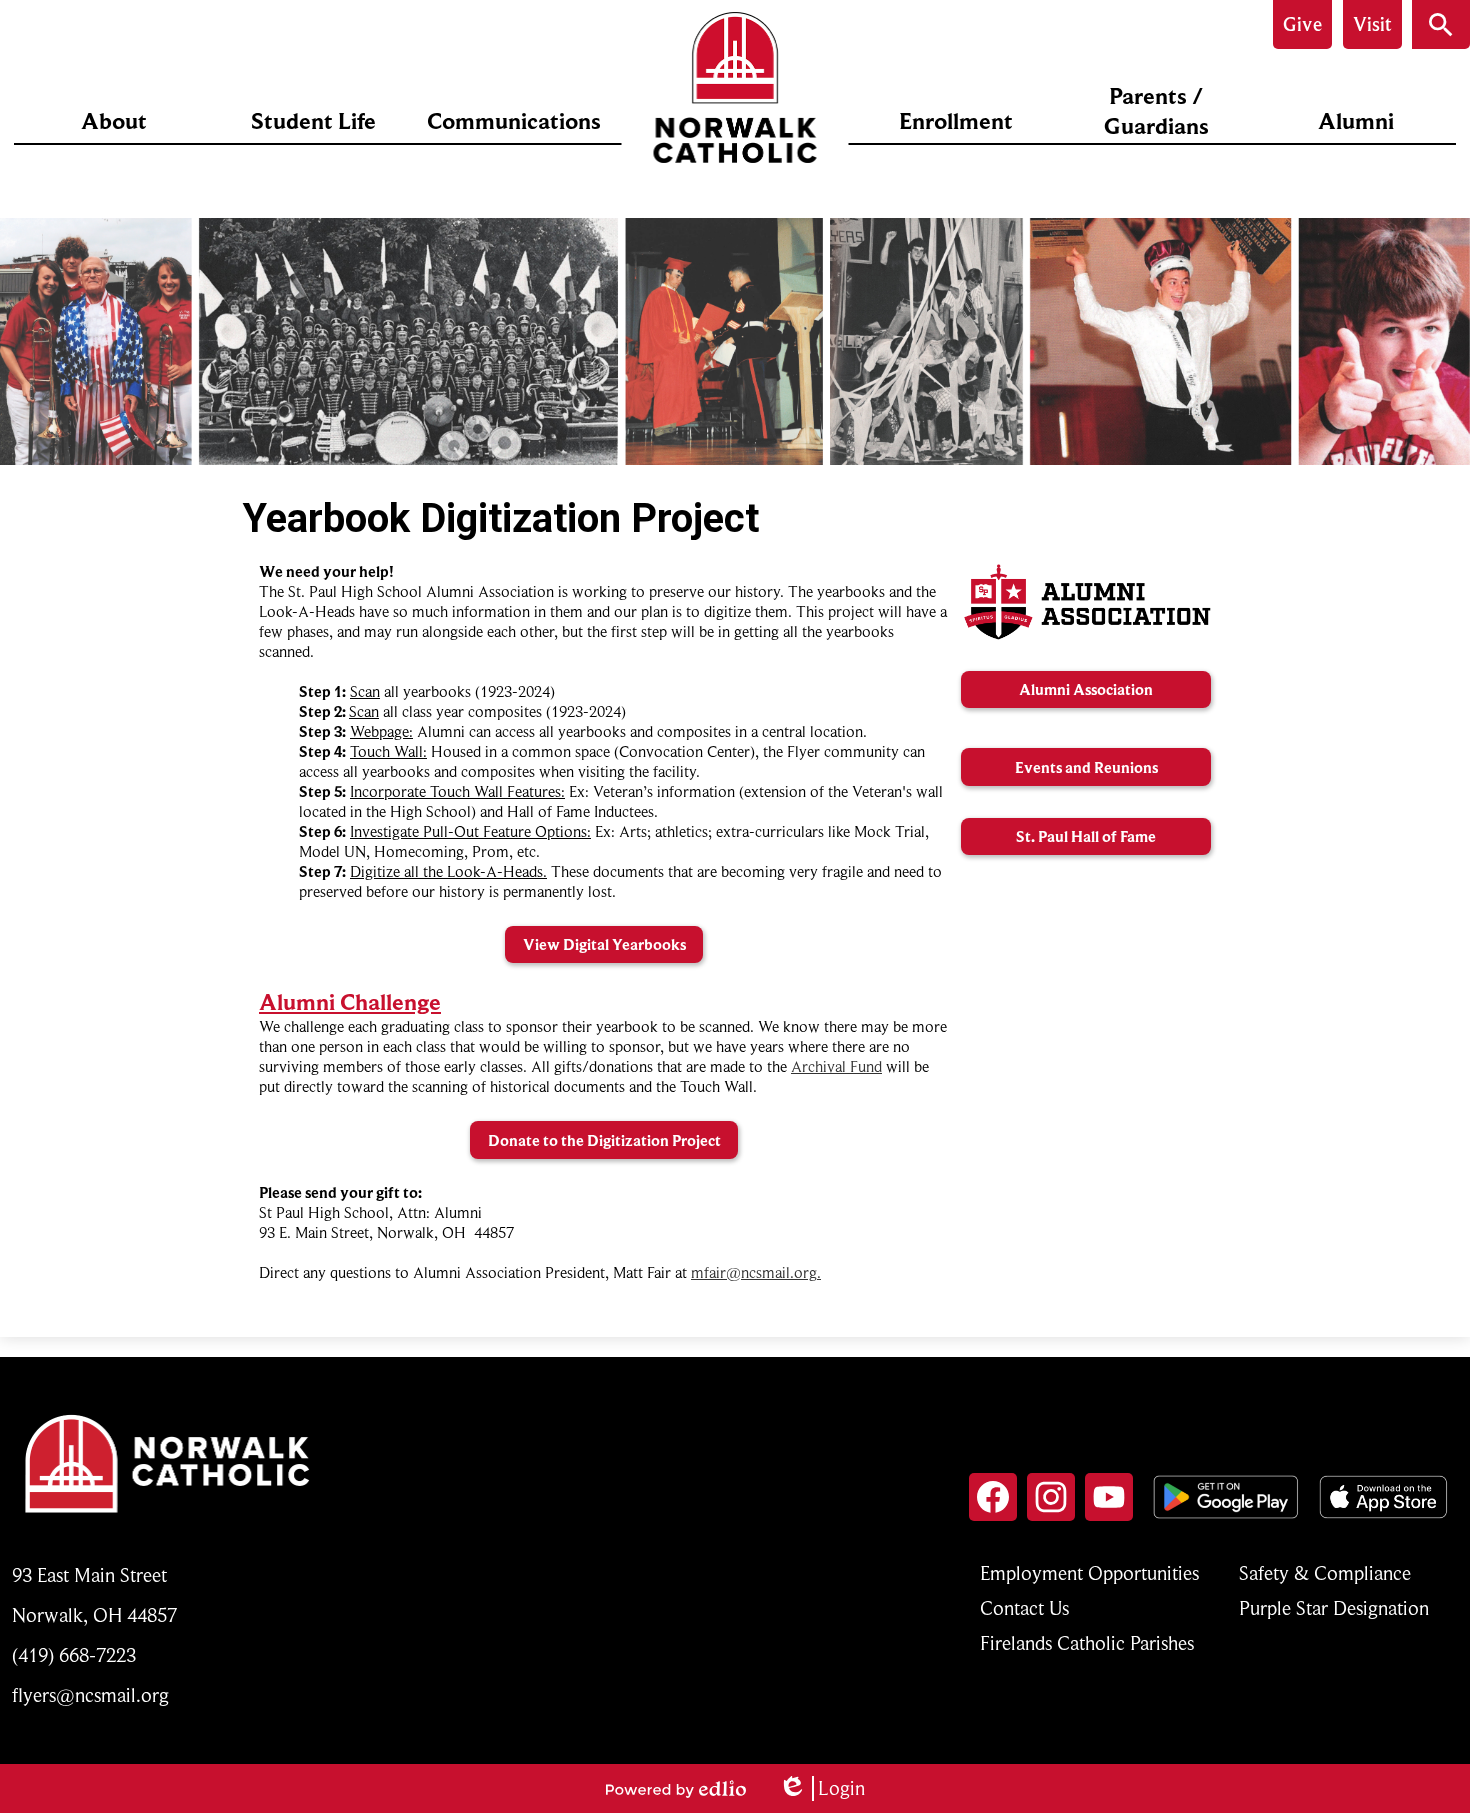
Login (821, 1788)
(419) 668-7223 (74, 1655)
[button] (114, 121)
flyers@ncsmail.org (90, 1695)
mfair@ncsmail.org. (756, 1273)
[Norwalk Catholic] (735, 87)
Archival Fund (836, 1067)
